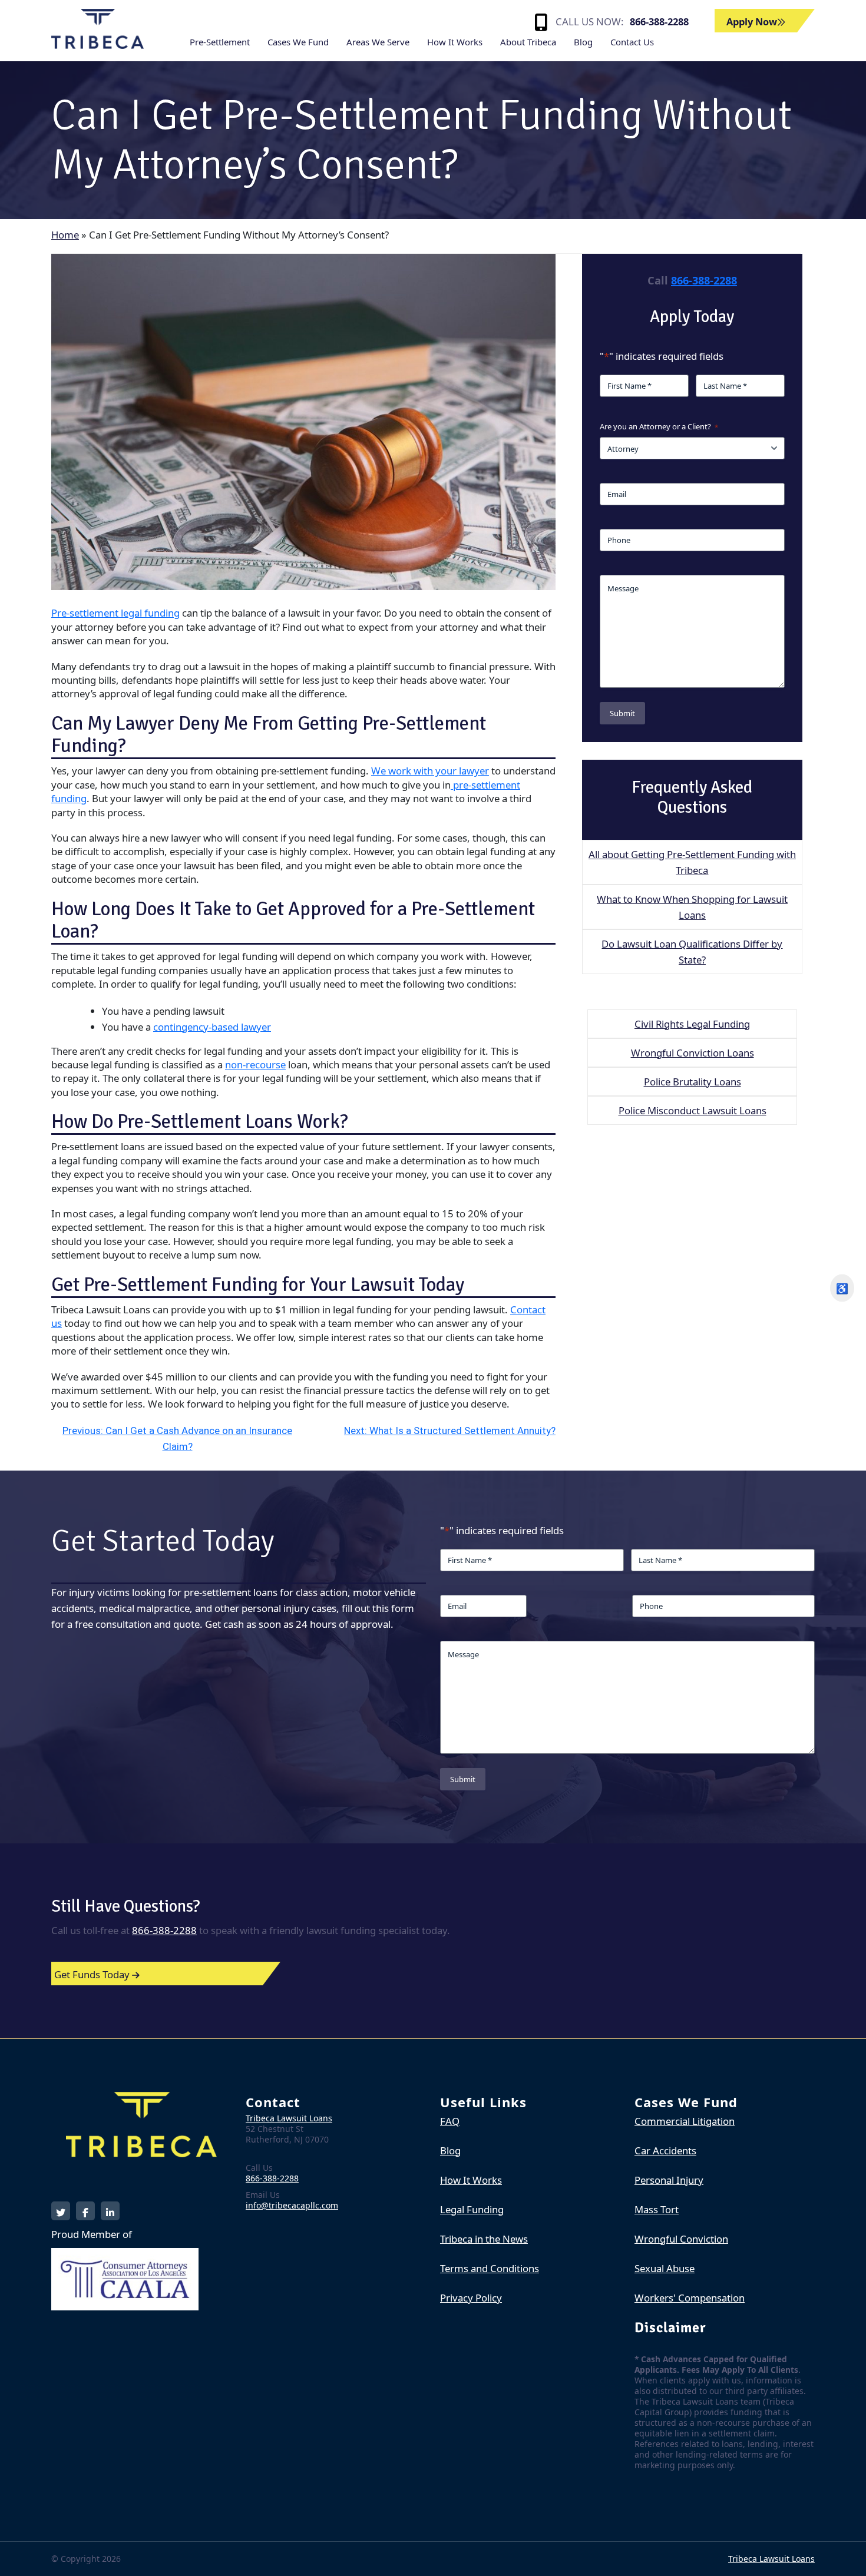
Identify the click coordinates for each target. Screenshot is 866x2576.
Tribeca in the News (484, 2239)
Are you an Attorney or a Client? (659, 426)
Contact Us (632, 42)
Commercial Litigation (685, 2121)
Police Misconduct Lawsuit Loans (693, 1110)
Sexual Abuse (665, 2268)
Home (65, 235)
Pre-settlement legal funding (115, 613)
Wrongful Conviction (681, 2239)
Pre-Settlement (220, 42)
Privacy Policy (471, 2298)
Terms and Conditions (490, 2268)
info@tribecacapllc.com (292, 2205)
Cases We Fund (298, 42)
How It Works (455, 42)
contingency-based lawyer (212, 1027)
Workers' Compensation (690, 2298)
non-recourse (255, 1064)
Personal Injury (669, 2180)
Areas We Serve (378, 42)
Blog (583, 42)
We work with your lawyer (430, 771)
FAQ (450, 2121)
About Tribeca (528, 42)
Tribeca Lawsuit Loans (289, 2118)
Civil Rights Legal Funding (692, 1024)
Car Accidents (665, 2150)
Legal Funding (472, 2209)
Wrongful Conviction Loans (693, 1053)
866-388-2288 (659, 21)
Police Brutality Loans (693, 1082)
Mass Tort (657, 2209)
